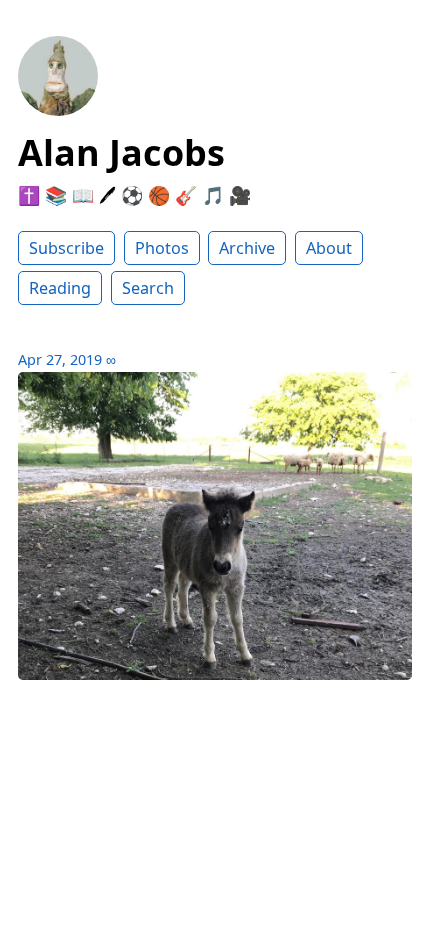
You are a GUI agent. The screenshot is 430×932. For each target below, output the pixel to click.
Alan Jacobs (121, 152)
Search (148, 288)
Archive (247, 248)
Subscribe (66, 248)
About (329, 248)
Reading (60, 288)
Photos (162, 248)
